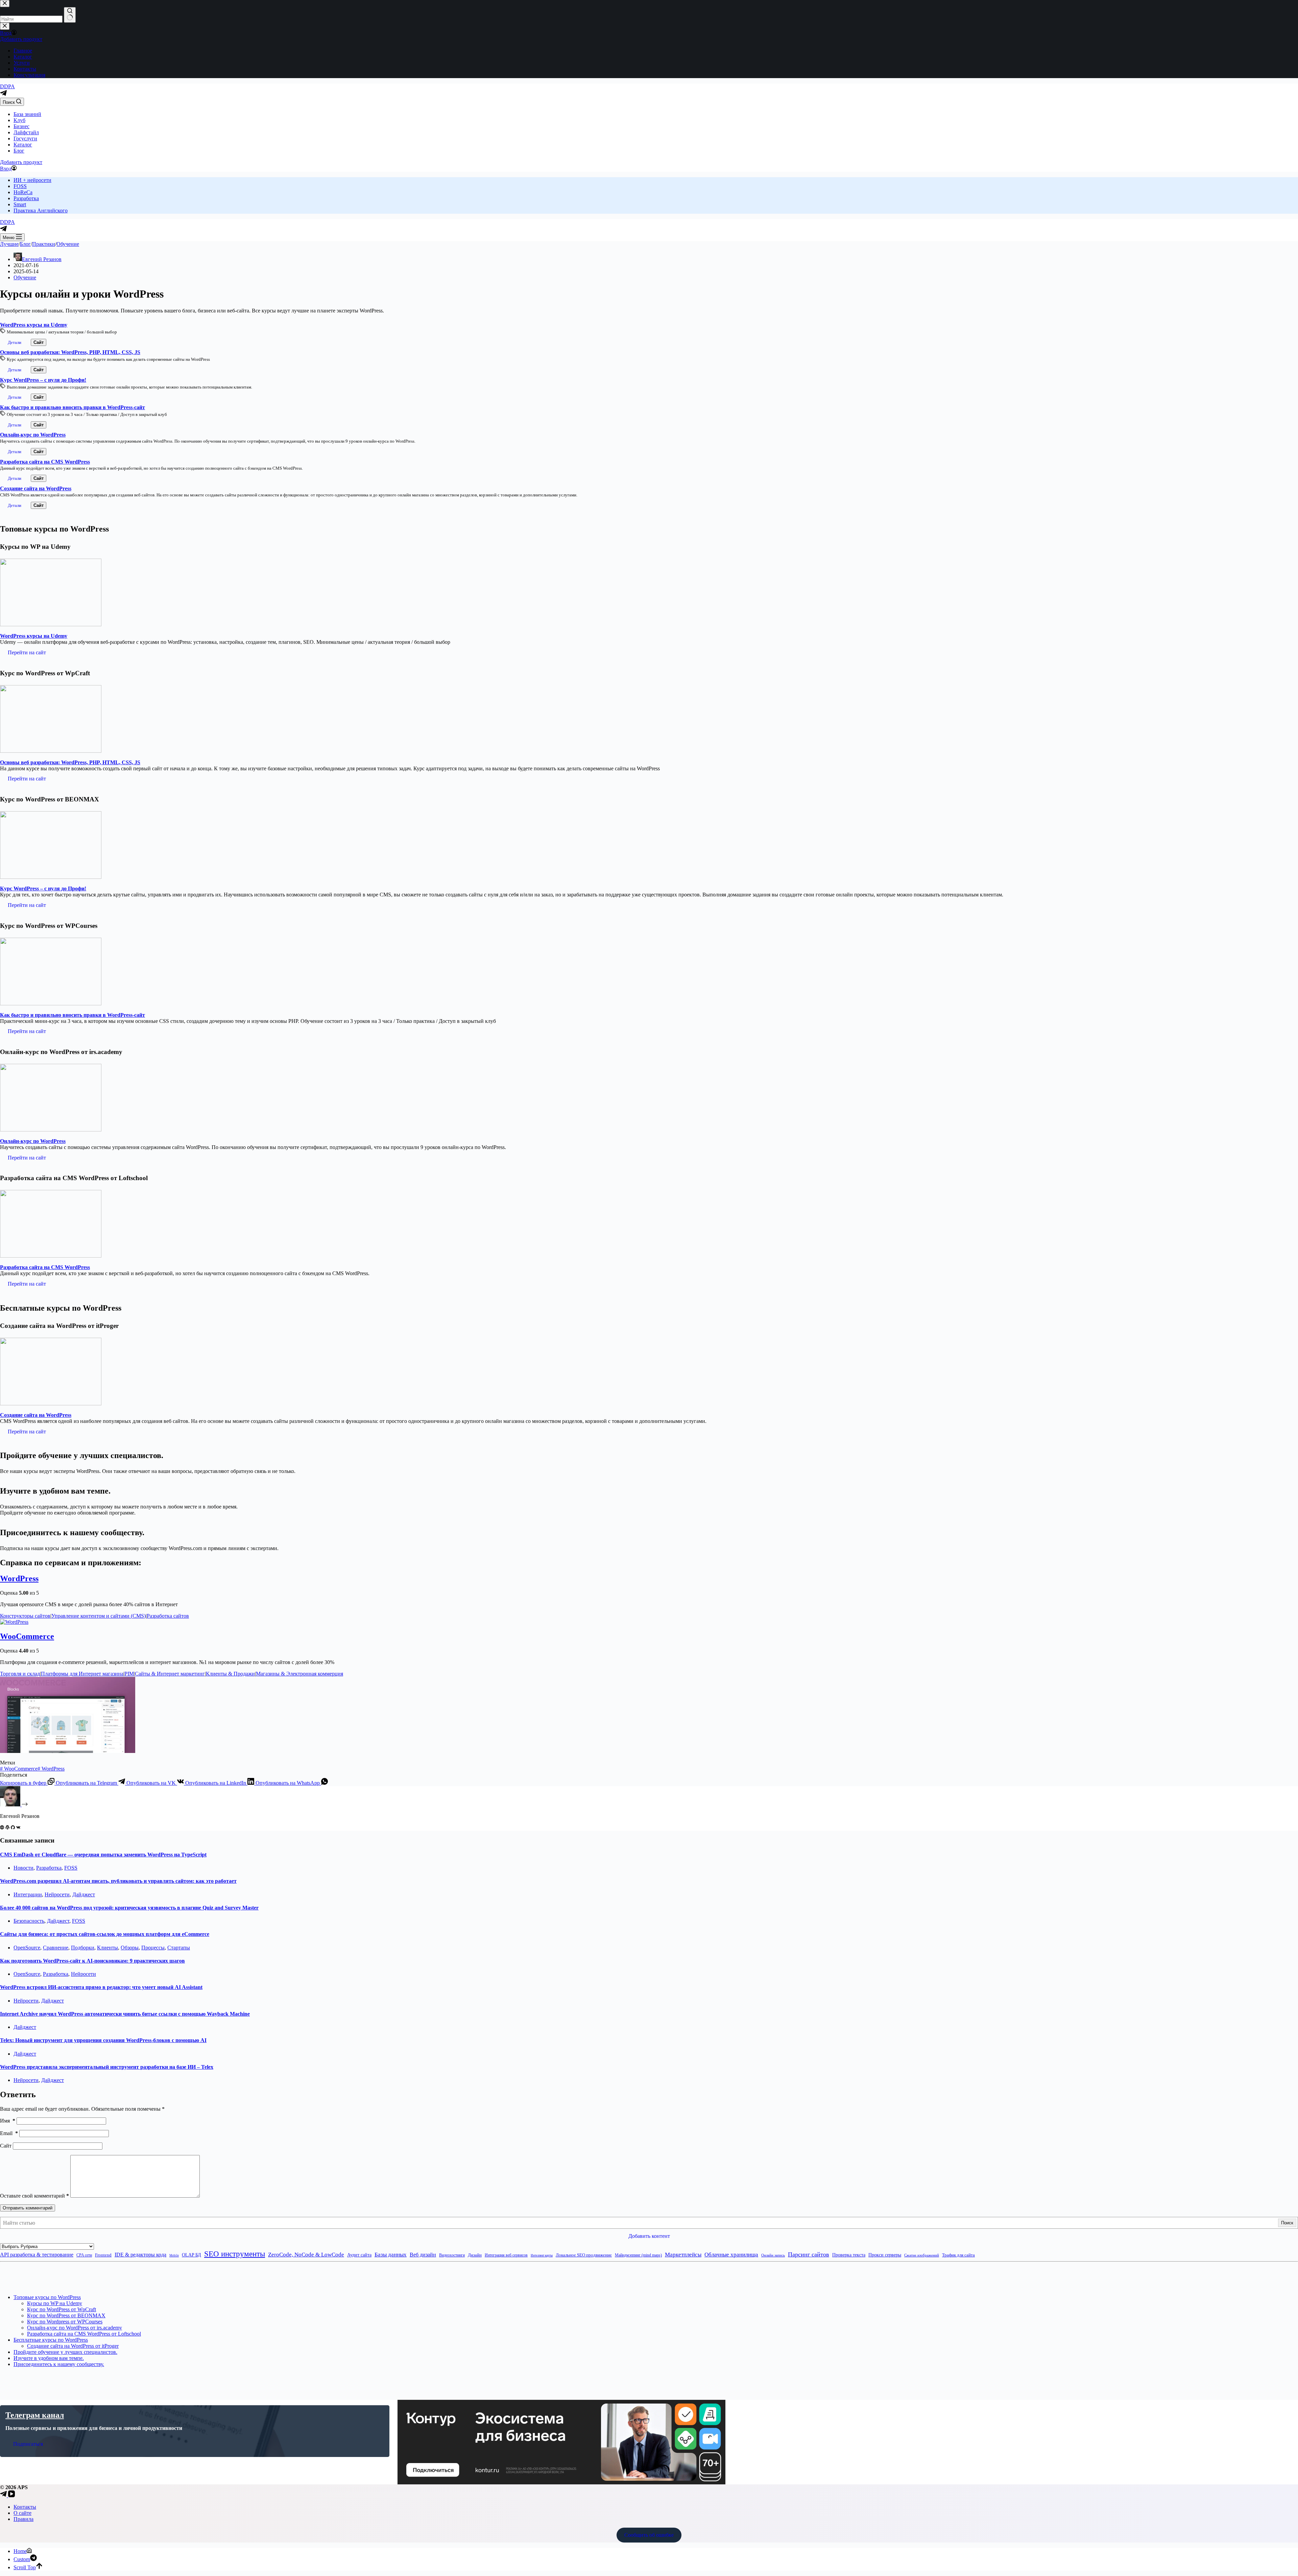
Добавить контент (649, 2236)
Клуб (19, 120)
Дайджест (84, 1894)
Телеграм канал (35, 2415)
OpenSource (27, 1948)
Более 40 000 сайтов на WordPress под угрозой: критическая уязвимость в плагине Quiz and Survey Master (129, 1908)
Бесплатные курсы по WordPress (51, 2340)
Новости (23, 1868)
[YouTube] (11, 2495)
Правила (23, 2519)
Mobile (174, 2255)
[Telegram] (3, 95)
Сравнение (56, 1948)
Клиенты (107, 1948)
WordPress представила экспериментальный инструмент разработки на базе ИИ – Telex (107, 2067)
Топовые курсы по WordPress (47, 2297)
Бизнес (21, 126)
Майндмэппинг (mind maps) (638, 2255)
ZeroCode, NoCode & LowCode (306, 2255)
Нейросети (57, 1894)
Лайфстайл (26, 132)
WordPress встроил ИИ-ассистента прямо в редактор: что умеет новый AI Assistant (101, 1987)
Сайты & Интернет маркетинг (170, 1674)
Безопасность (29, 1921)
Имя (8, 2121)
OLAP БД (191, 2255)
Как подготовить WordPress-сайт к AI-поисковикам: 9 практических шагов (92, 1961)
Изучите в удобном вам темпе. (49, 2358)
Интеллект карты (542, 2255)
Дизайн (475, 2255)
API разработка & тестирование (37, 2255)
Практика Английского (41, 210)
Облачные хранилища (731, 2255)
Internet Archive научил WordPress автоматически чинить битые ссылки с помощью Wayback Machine (125, 2014)
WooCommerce (27, 1636)
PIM (129, 1674)
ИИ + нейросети (32, 180)
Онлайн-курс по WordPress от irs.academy (75, 2328)
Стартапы (179, 1948)
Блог (19, 151)
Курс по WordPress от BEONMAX (66, 2315)
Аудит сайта (359, 2255)
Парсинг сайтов (809, 2254)
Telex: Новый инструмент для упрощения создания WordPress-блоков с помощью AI (103, 2040)
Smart (20, 204)
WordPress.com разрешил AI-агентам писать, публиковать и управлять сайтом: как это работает (118, 1881)
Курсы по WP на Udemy (55, 2303)
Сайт (6, 2146)
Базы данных (391, 2255)
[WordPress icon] (7, 1828)
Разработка (26, 198)
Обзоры (130, 1948)
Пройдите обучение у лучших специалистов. (65, 2352)
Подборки (83, 1948)
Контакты (25, 2507)
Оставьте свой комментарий (34, 2196)
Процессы (153, 1948)
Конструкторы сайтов (25, 1616)
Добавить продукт (21, 162)
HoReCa (23, 192)
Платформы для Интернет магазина (82, 1674)
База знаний (27, 114)
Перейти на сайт (27, 652)
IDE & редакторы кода (140, 2255)
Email (9, 2133)
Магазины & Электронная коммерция (299, 1674)
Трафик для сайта (958, 2255)
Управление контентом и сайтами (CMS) (99, 1616)
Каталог (23, 145)
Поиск (1287, 2223)
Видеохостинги (452, 2255)
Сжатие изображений (922, 2255)
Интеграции (28, 1894)
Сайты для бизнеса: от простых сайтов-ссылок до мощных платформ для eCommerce (105, 1934)
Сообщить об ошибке (649, 2535)
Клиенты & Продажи (230, 1674)
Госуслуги (25, 138)
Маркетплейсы (683, 2255)
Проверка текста (849, 2255)
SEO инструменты (235, 2254)
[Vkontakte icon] (18, 1828)
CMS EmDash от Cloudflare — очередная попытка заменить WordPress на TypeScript (103, 1855)
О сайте (22, 2513)
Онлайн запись (773, 2255)
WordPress (19, 1578)
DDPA (7, 86)
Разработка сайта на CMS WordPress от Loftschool (84, 2334)
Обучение (25, 277)
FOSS (20, 186)
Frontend (103, 2255)
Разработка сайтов (168, 1616)
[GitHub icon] (13, 1828)
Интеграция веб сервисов (506, 2255)
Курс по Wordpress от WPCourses (65, 2322)
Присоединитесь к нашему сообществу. (59, 2364)
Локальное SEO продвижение (584, 2255)
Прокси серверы (885, 2255)
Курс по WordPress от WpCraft (62, 2309)
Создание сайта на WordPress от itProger (73, 2346)
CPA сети (84, 2255)
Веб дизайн (423, 2255)
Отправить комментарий (28, 2208)
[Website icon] (2, 1828)
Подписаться (28, 2444)
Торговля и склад (20, 1674)
